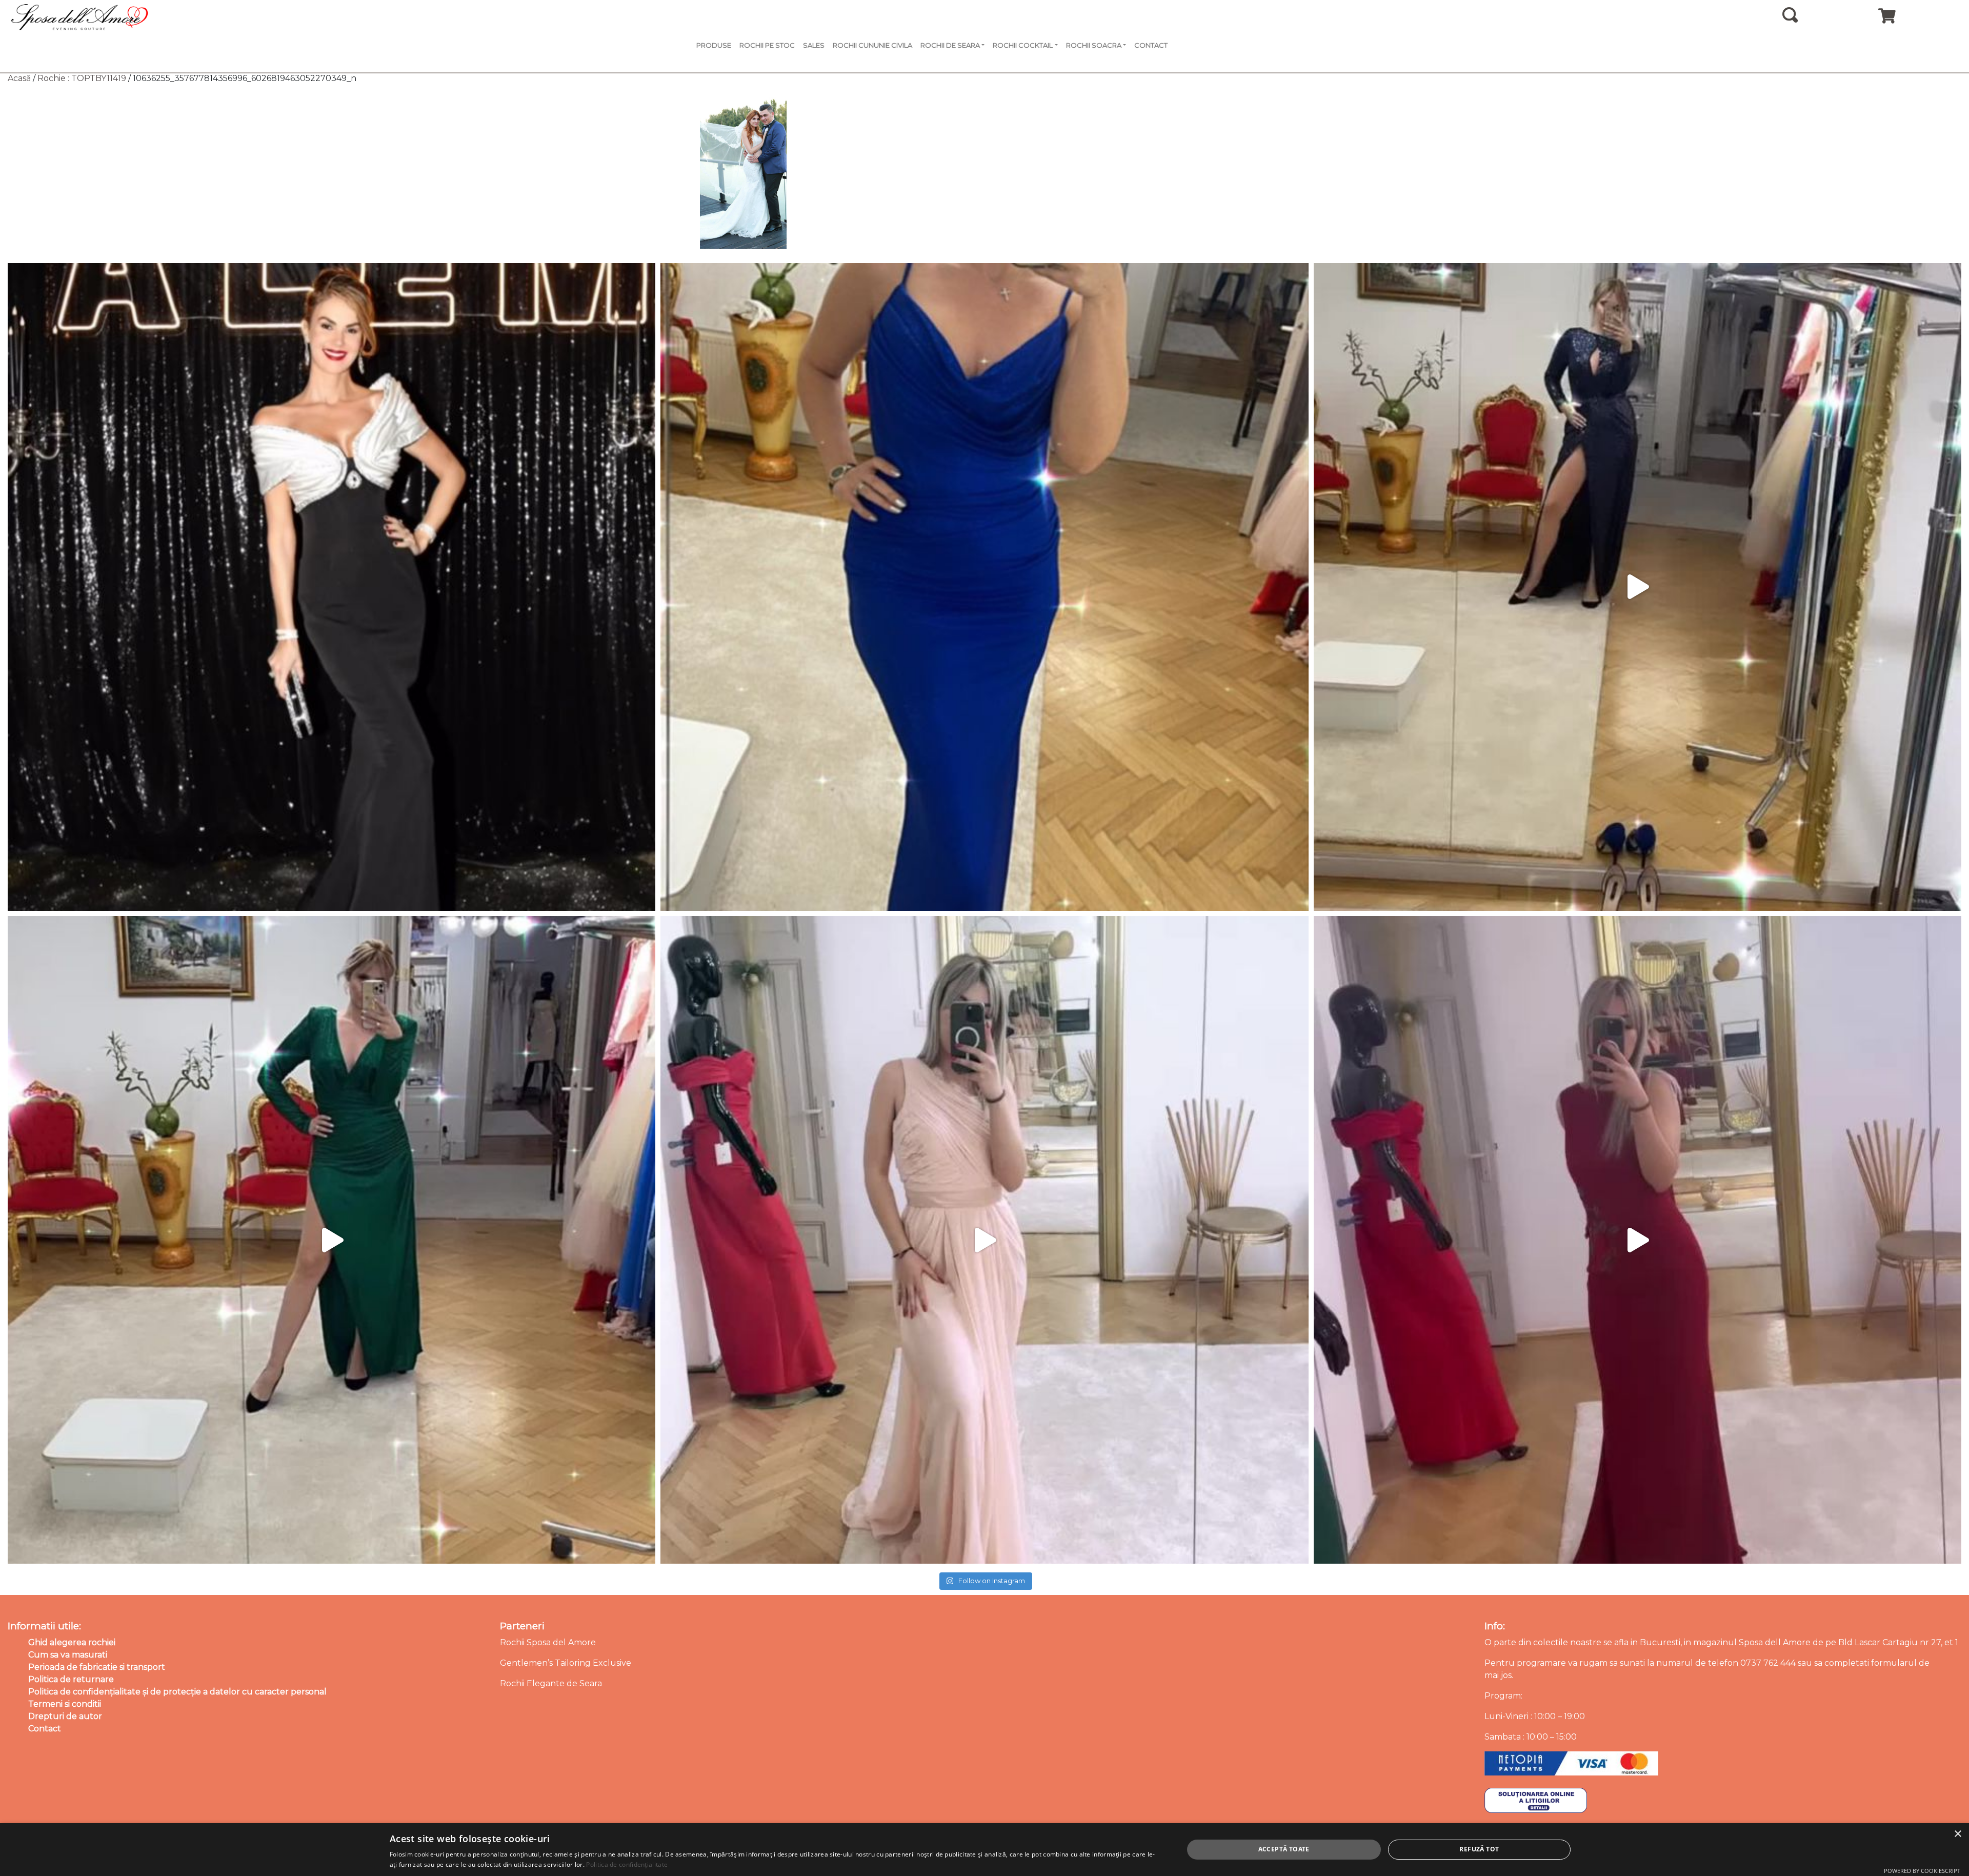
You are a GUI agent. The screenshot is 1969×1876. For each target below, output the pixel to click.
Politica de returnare (71, 1679)
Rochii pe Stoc (767, 45)
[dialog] (985, 1850)
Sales (814, 45)
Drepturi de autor (65, 1716)
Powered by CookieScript (1922, 1871)
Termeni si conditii (65, 1704)
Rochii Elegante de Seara (551, 1683)
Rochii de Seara (950, 45)
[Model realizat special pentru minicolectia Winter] (1638, 587)
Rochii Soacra (1094, 45)
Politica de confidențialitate (627, 1864)
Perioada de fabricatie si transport (97, 1667)
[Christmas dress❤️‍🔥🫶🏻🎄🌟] (1638, 1240)
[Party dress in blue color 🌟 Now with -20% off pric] (984, 587)
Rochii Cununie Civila (872, 45)
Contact (1151, 45)
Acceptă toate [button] (1284, 1849)
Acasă (19, 78)
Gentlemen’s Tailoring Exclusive (566, 1663)
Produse (714, 45)
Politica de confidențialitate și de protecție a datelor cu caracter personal (177, 1692)
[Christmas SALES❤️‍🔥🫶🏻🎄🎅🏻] (984, 1240)
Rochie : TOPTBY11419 (82, 78)
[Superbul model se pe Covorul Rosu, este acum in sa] (331, 587)
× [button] (1957, 1834)
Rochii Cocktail (1023, 45)
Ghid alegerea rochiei (72, 1642)
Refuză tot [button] (1479, 1849)
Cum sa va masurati (68, 1655)
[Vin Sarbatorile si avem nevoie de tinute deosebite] (331, 1240)
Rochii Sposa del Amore (548, 1642)
